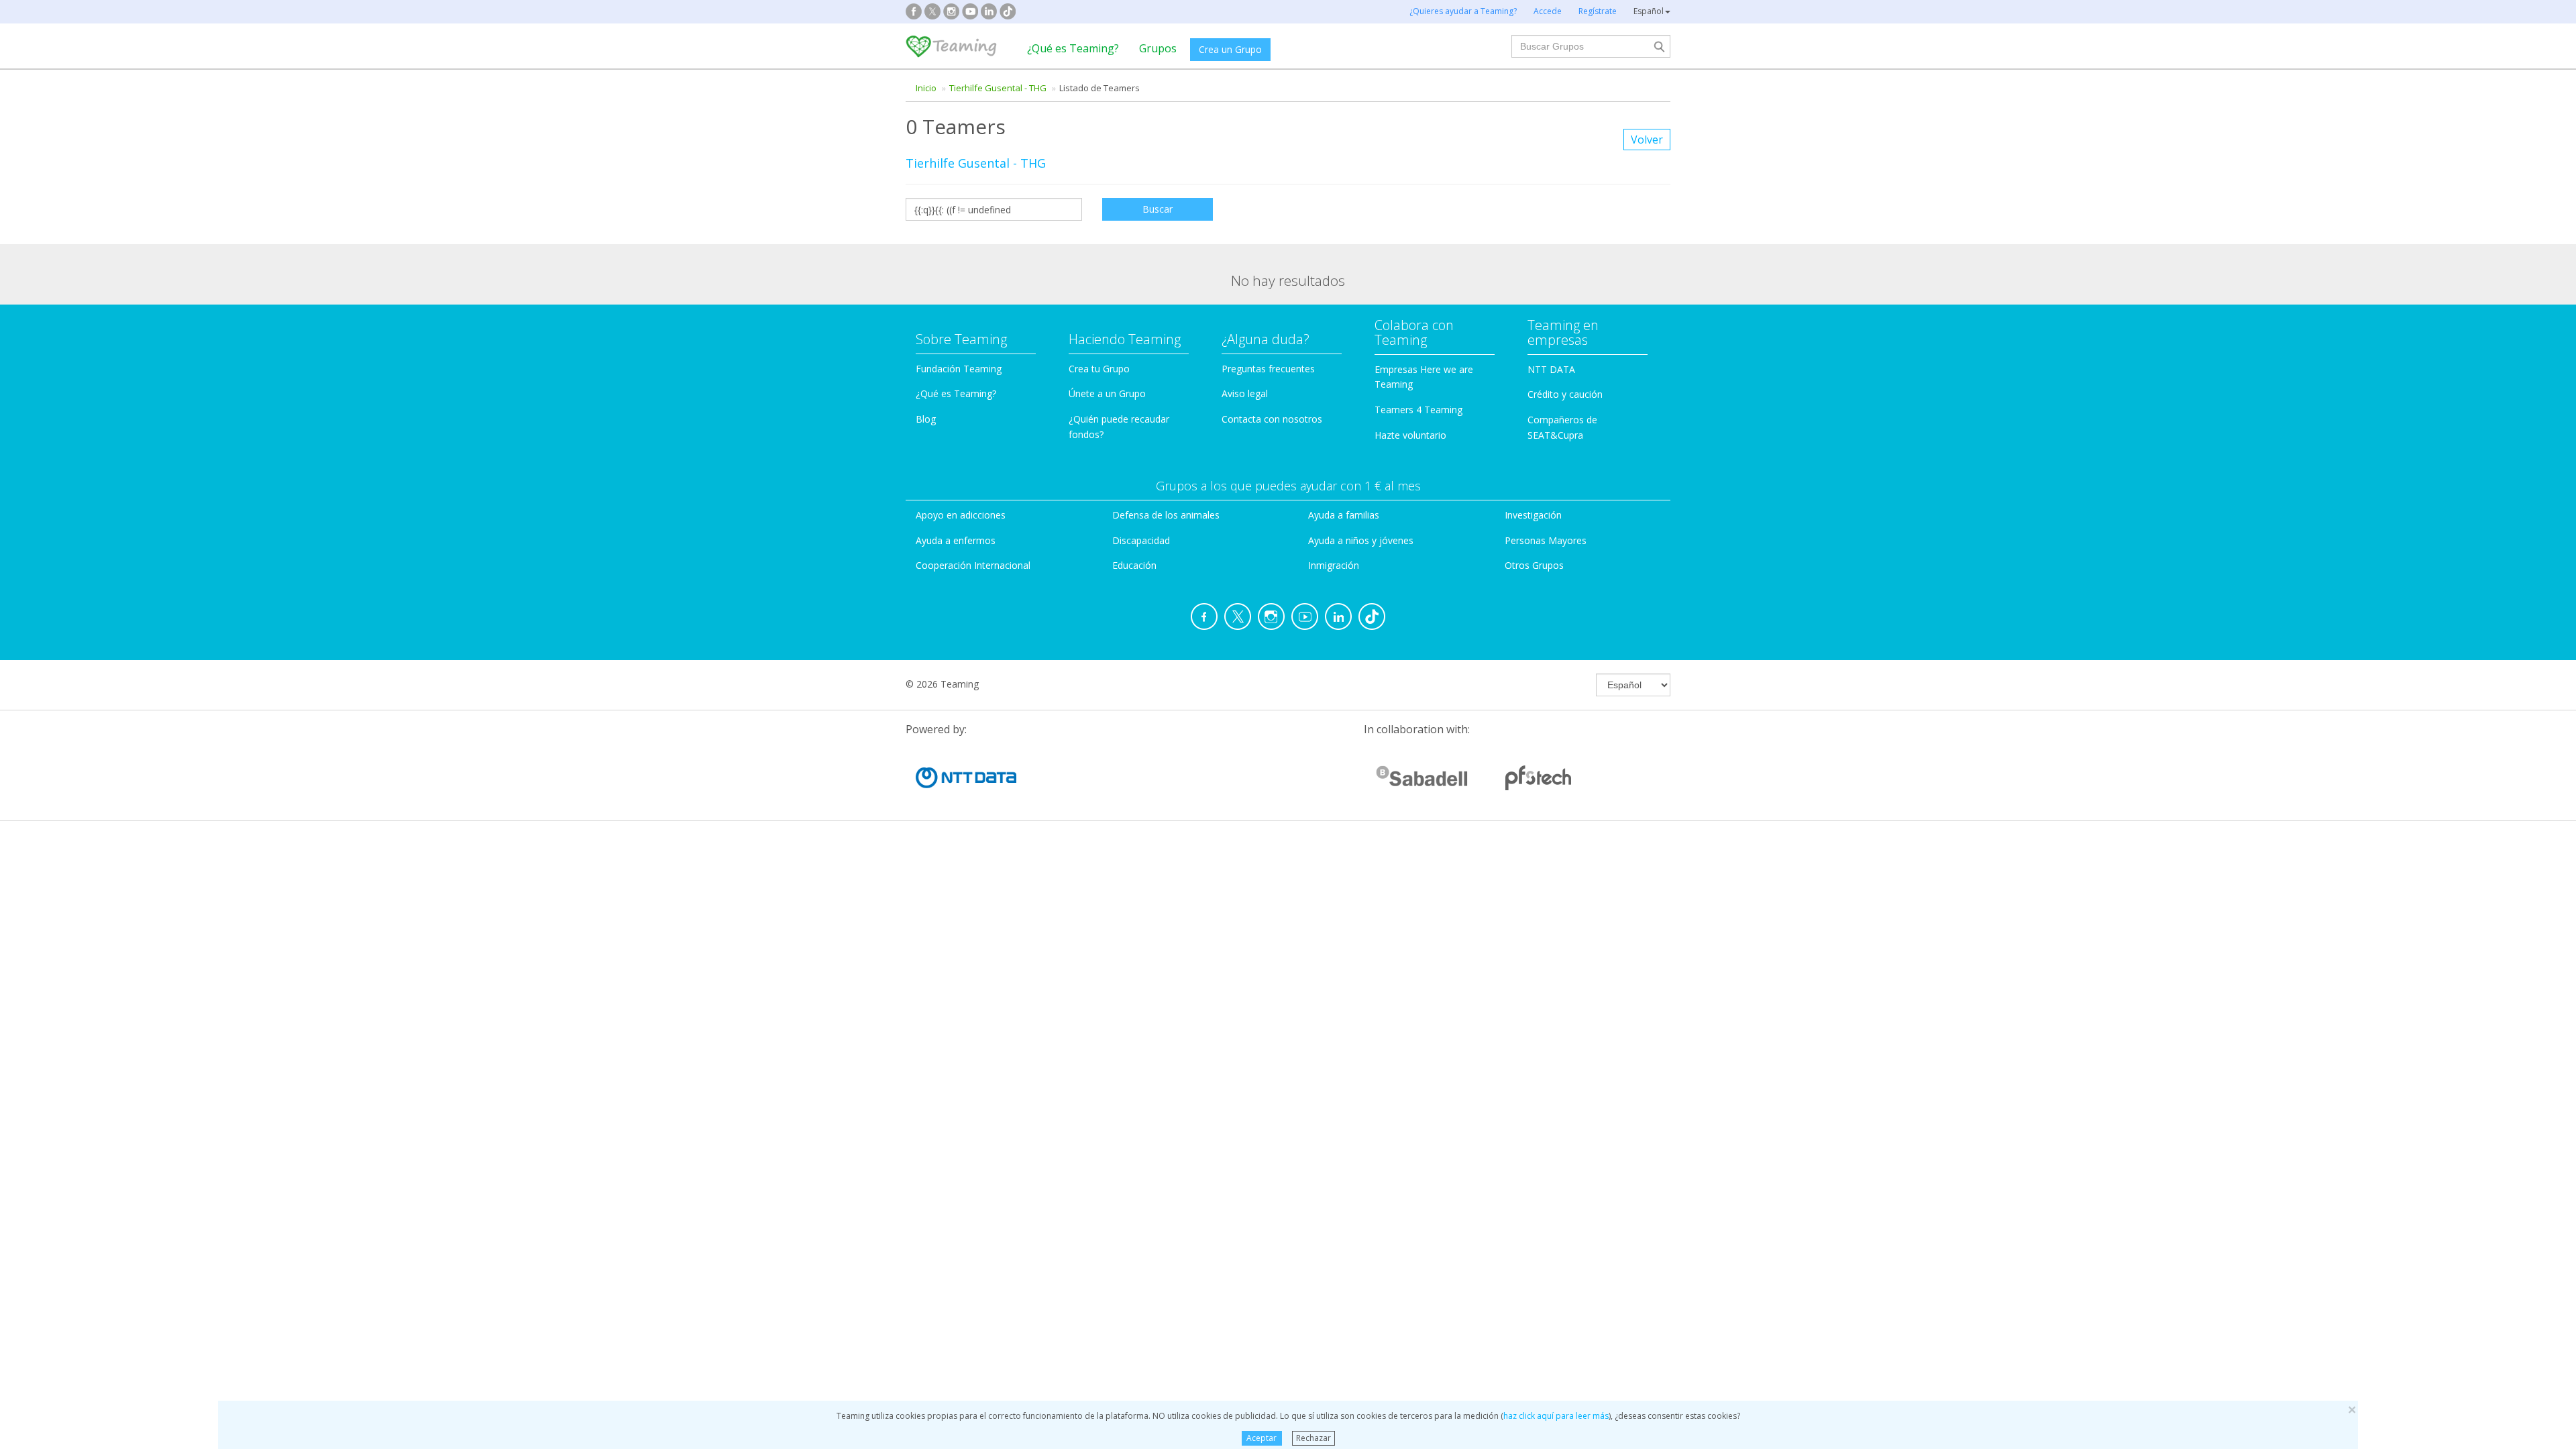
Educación (1134, 565)
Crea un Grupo (1230, 49)
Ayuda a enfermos (956, 540)
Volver (1647, 140)
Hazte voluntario (1410, 435)
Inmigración (1334, 565)
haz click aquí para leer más (1556, 1416)
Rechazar (1313, 1438)
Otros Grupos (1534, 565)
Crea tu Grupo (1099, 369)
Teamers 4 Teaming (1418, 410)
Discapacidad (1141, 540)
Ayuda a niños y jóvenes (1361, 540)
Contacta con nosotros (1272, 419)
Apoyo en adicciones (961, 515)
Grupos (1158, 48)
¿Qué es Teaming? (1073, 48)
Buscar (1158, 209)
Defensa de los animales (1166, 515)
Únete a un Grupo (1107, 393)
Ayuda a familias (1344, 515)
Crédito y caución (1565, 394)
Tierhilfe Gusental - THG (998, 88)
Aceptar (1262, 1438)
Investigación (1533, 515)
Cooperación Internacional (973, 565)
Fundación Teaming (959, 369)
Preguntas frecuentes (1268, 369)
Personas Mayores (1546, 540)
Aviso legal (1245, 393)
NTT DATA (1551, 369)
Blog (926, 419)
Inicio (926, 88)
